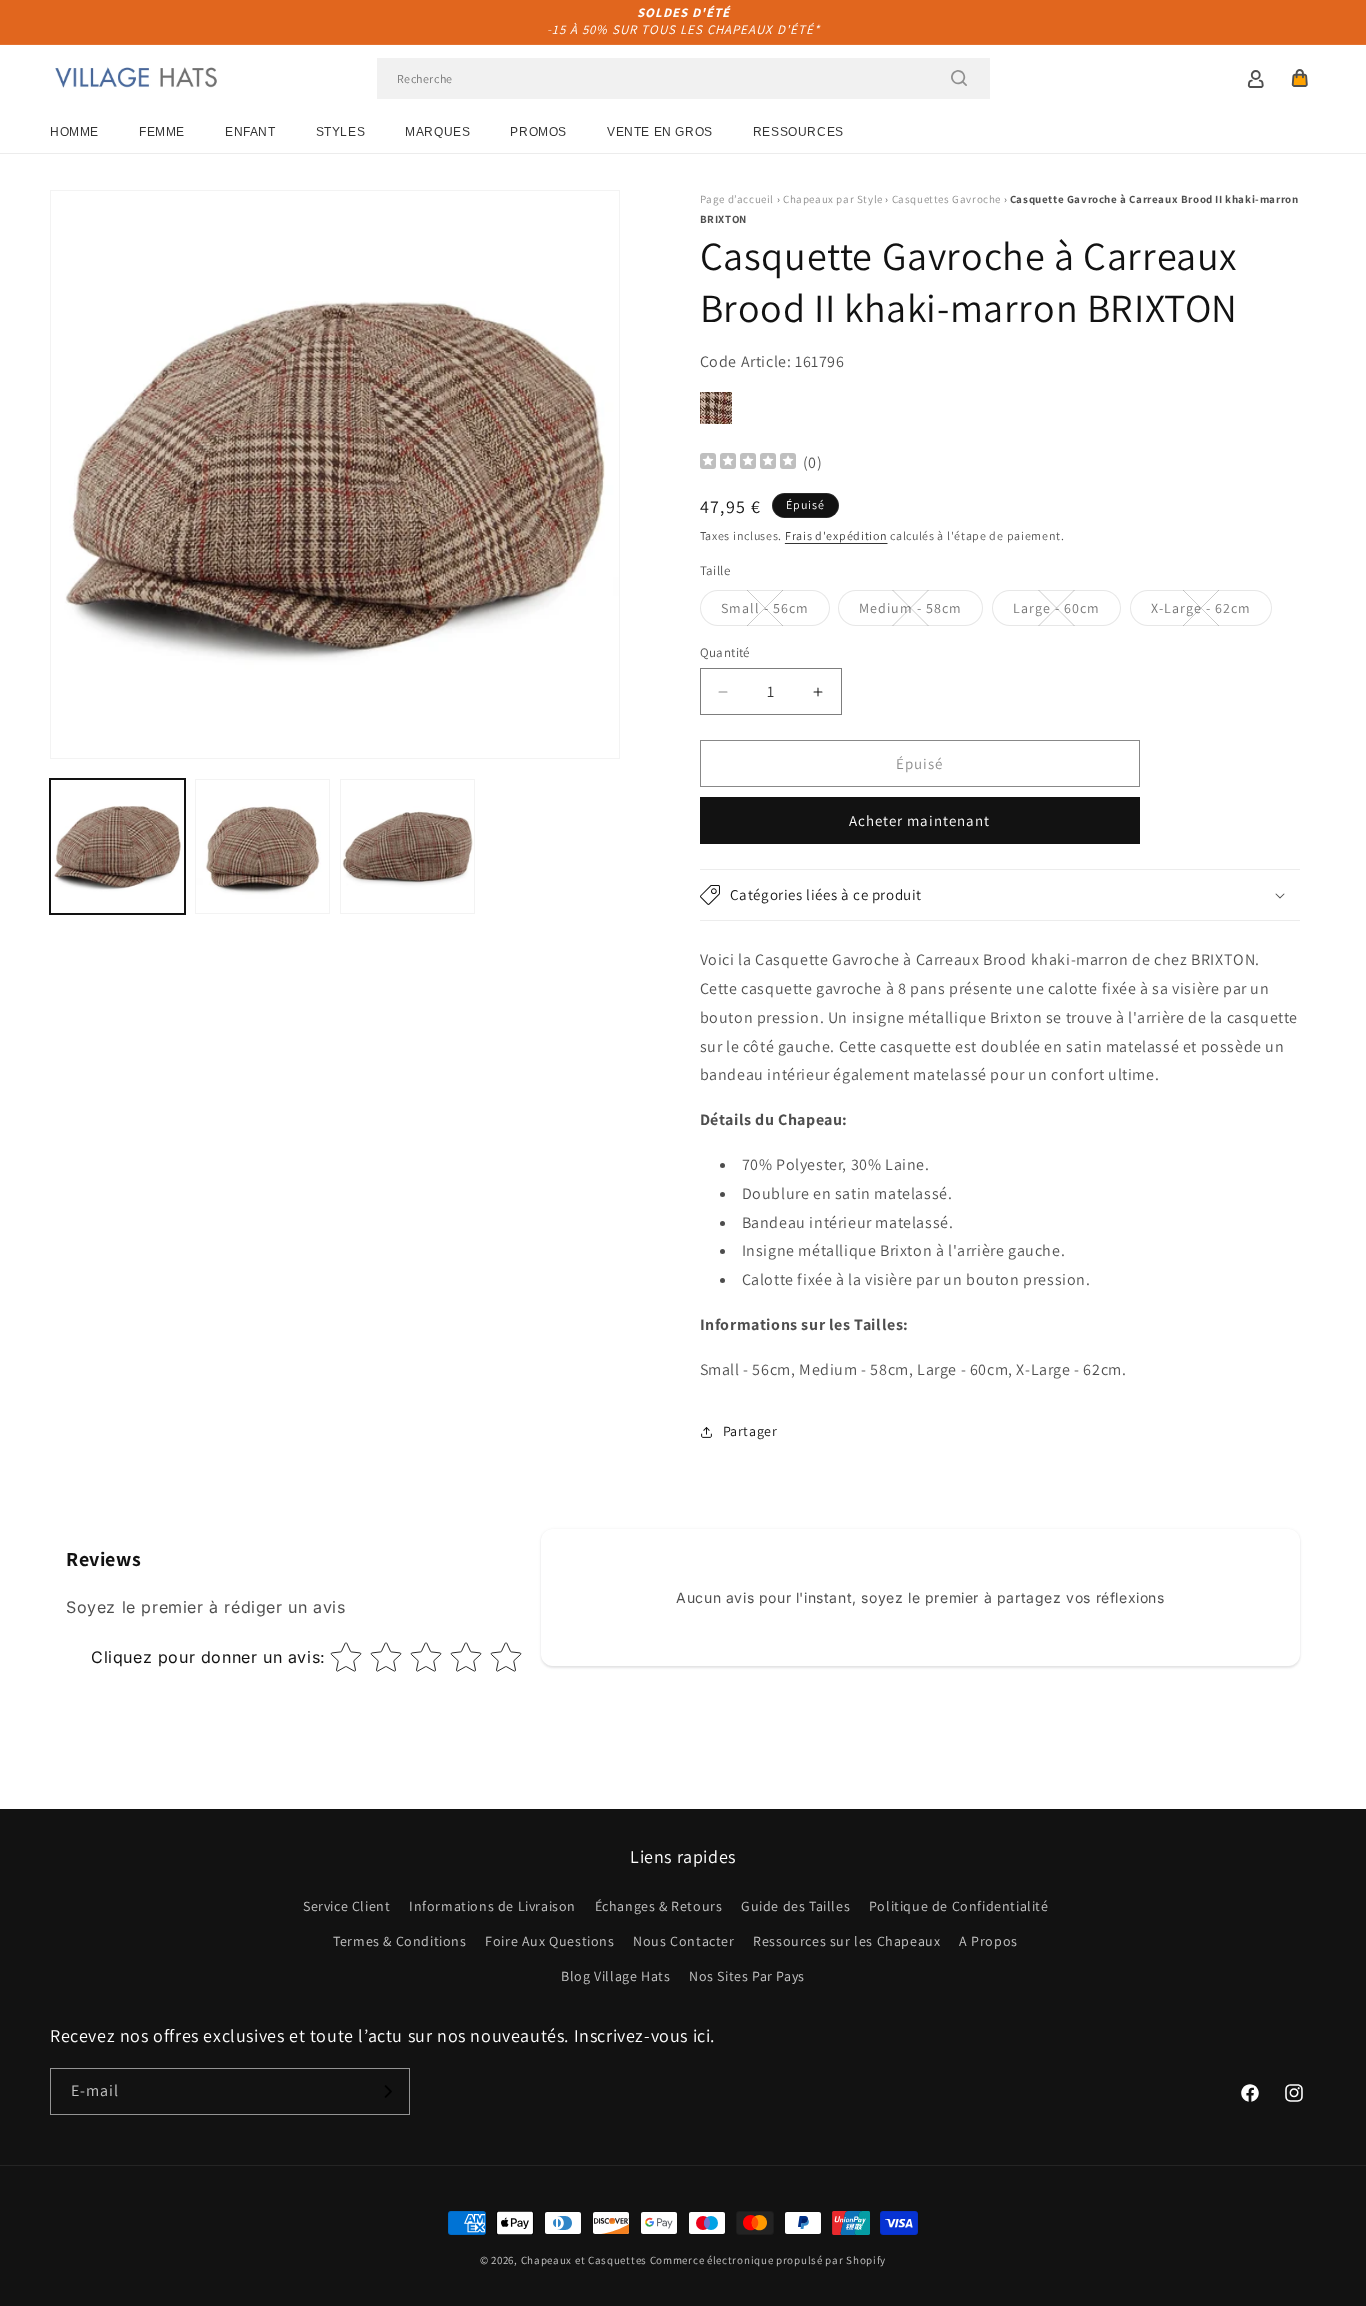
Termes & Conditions (399, 1941)
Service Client (346, 1906)
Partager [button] (750, 1431)
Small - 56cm (775, 612)
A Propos (988, 1941)
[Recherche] (959, 78)
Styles (341, 132)
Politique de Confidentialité (959, 1906)
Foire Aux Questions (549, 1941)
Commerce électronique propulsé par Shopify (768, 2260)
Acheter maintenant (919, 820)
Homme (74, 132)
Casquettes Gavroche (946, 199)
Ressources (798, 132)
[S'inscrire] (387, 2091)
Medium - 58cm (921, 612)
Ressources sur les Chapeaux (846, 1941)
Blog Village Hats (615, 1976)
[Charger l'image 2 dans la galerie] (262, 846)
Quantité (725, 652)
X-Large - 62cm (1211, 612)
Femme (162, 132)
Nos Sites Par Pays (747, 1976)
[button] (1300, 78)
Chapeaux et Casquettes (584, 2260)
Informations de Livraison (492, 1906)
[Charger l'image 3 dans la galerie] (407, 846)
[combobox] (683, 78)
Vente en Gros (660, 132)
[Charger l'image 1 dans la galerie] (117, 846)
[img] (748, 463)
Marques (437, 132)
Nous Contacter (683, 1941)
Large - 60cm (1067, 612)
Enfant (250, 132)
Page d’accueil (737, 199)
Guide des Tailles (795, 1906)
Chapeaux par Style (833, 199)
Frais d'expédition (836, 535)
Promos (538, 132)
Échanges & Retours (659, 1906)
